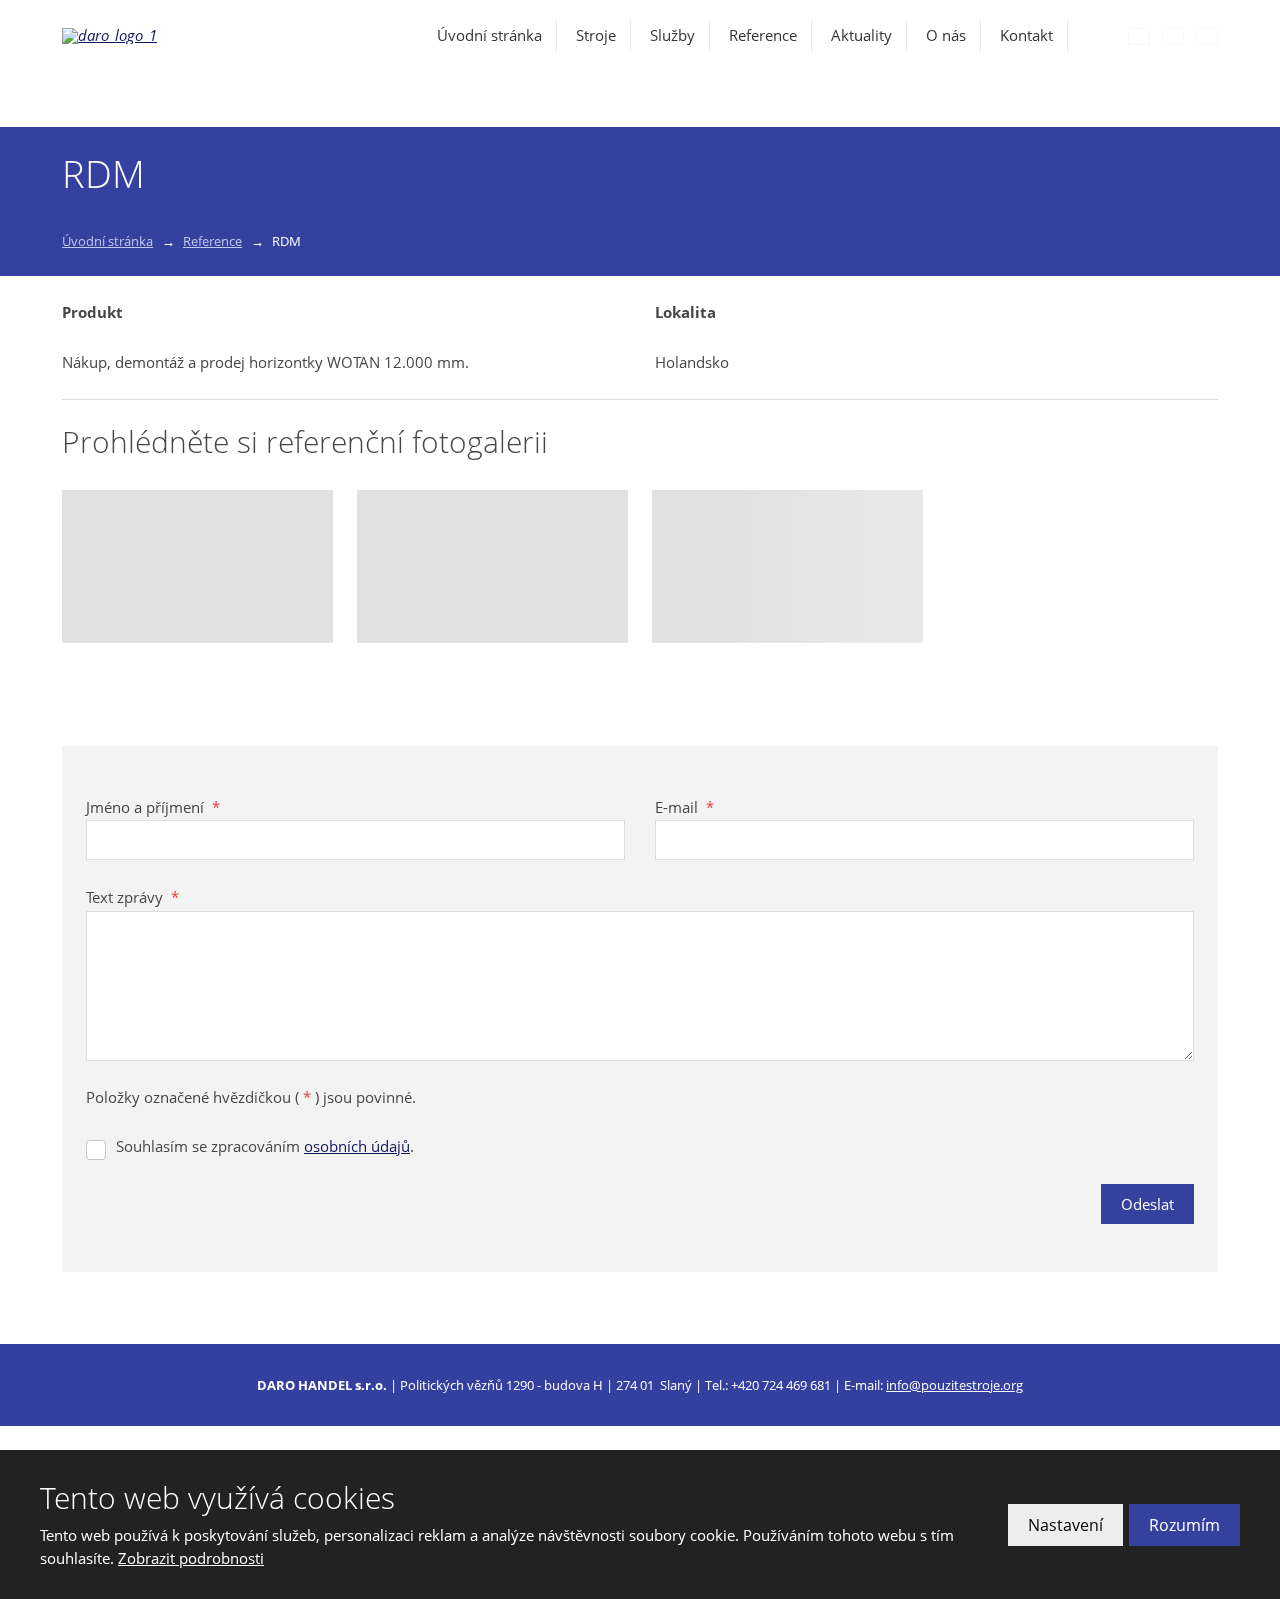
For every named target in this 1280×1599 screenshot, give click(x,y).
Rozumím (1184, 1525)
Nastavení (1065, 1525)
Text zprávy (132, 897)
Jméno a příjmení (153, 807)
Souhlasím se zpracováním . (265, 1146)
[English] (1173, 36)
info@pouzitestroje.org (954, 1385)
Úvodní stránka (489, 35)
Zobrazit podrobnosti (191, 1558)
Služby (672, 35)
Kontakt (1026, 35)
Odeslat (1147, 1204)
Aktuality (861, 35)
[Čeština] (1139, 36)
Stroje (596, 35)
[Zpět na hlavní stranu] (172, 36)
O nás (946, 35)
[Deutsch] (1207, 36)
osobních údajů (357, 1146)
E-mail (684, 807)
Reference (763, 35)
